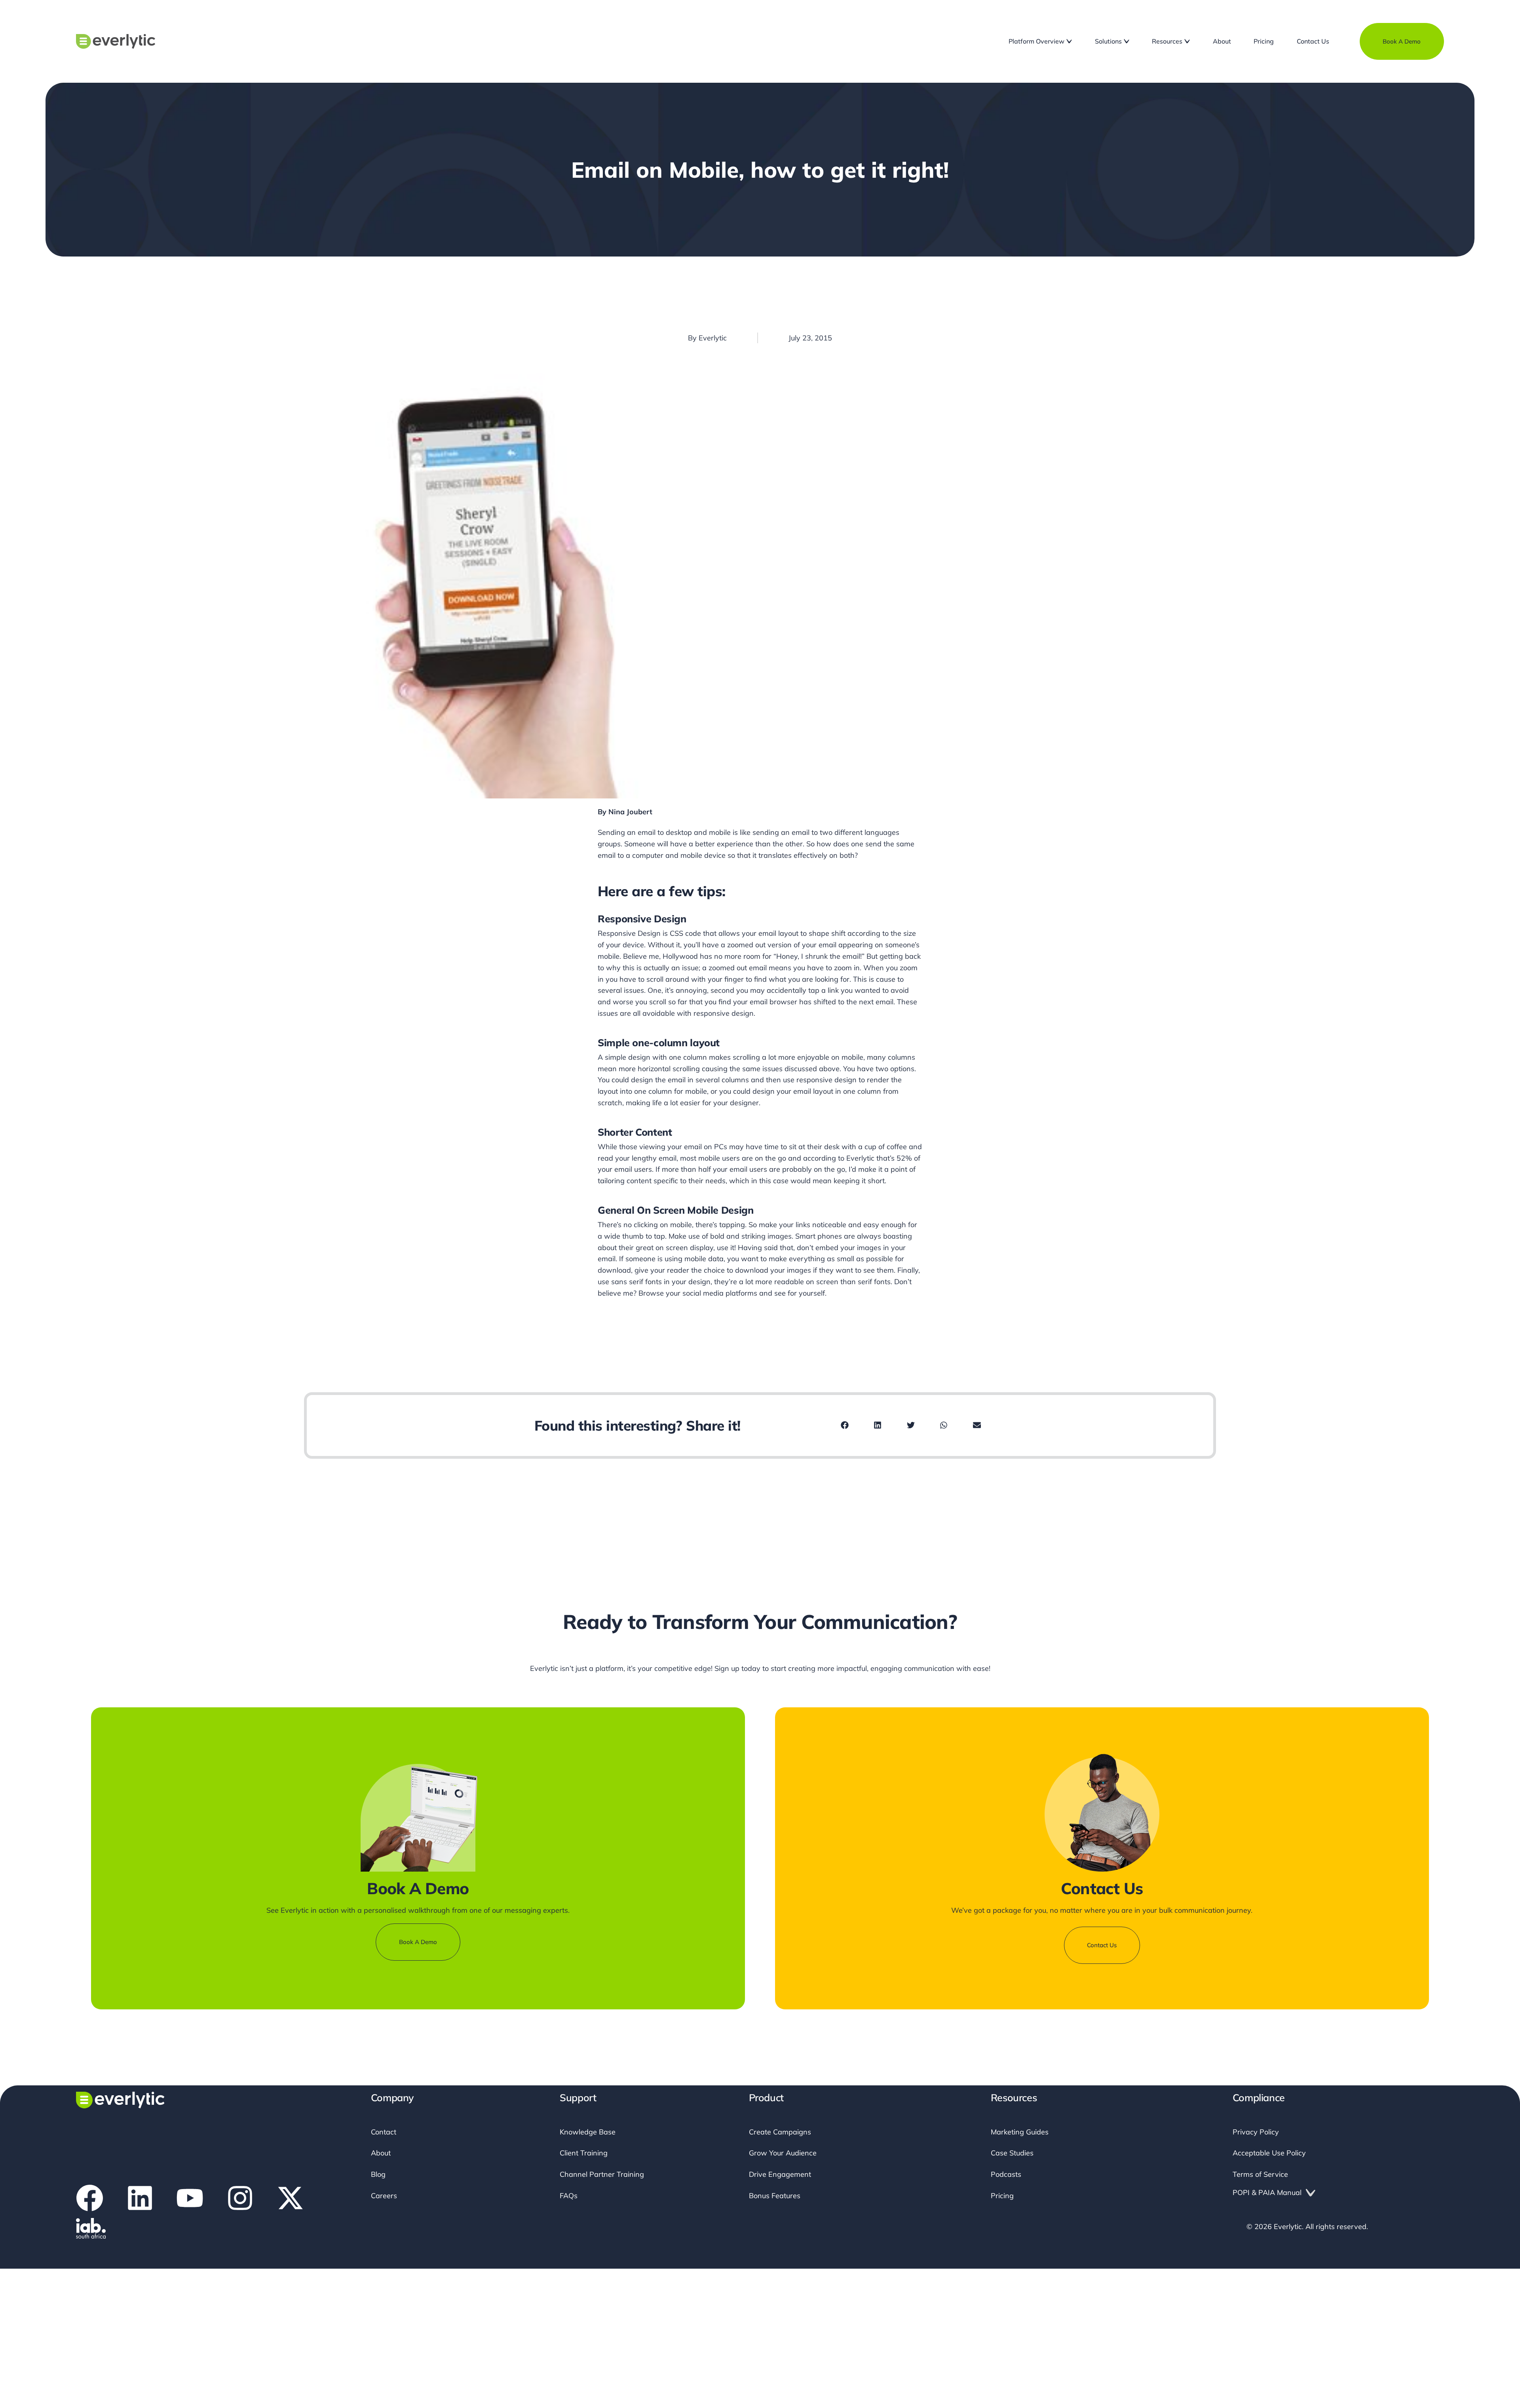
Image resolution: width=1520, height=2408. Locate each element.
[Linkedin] (140, 2268)
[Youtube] (190, 2268)
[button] (845, 1425)
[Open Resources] (1187, 41)
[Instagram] (240, 2268)
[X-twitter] (290, 2268)
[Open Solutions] (1127, 41)
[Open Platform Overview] (1069, 41)
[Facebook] (90, 2268)
